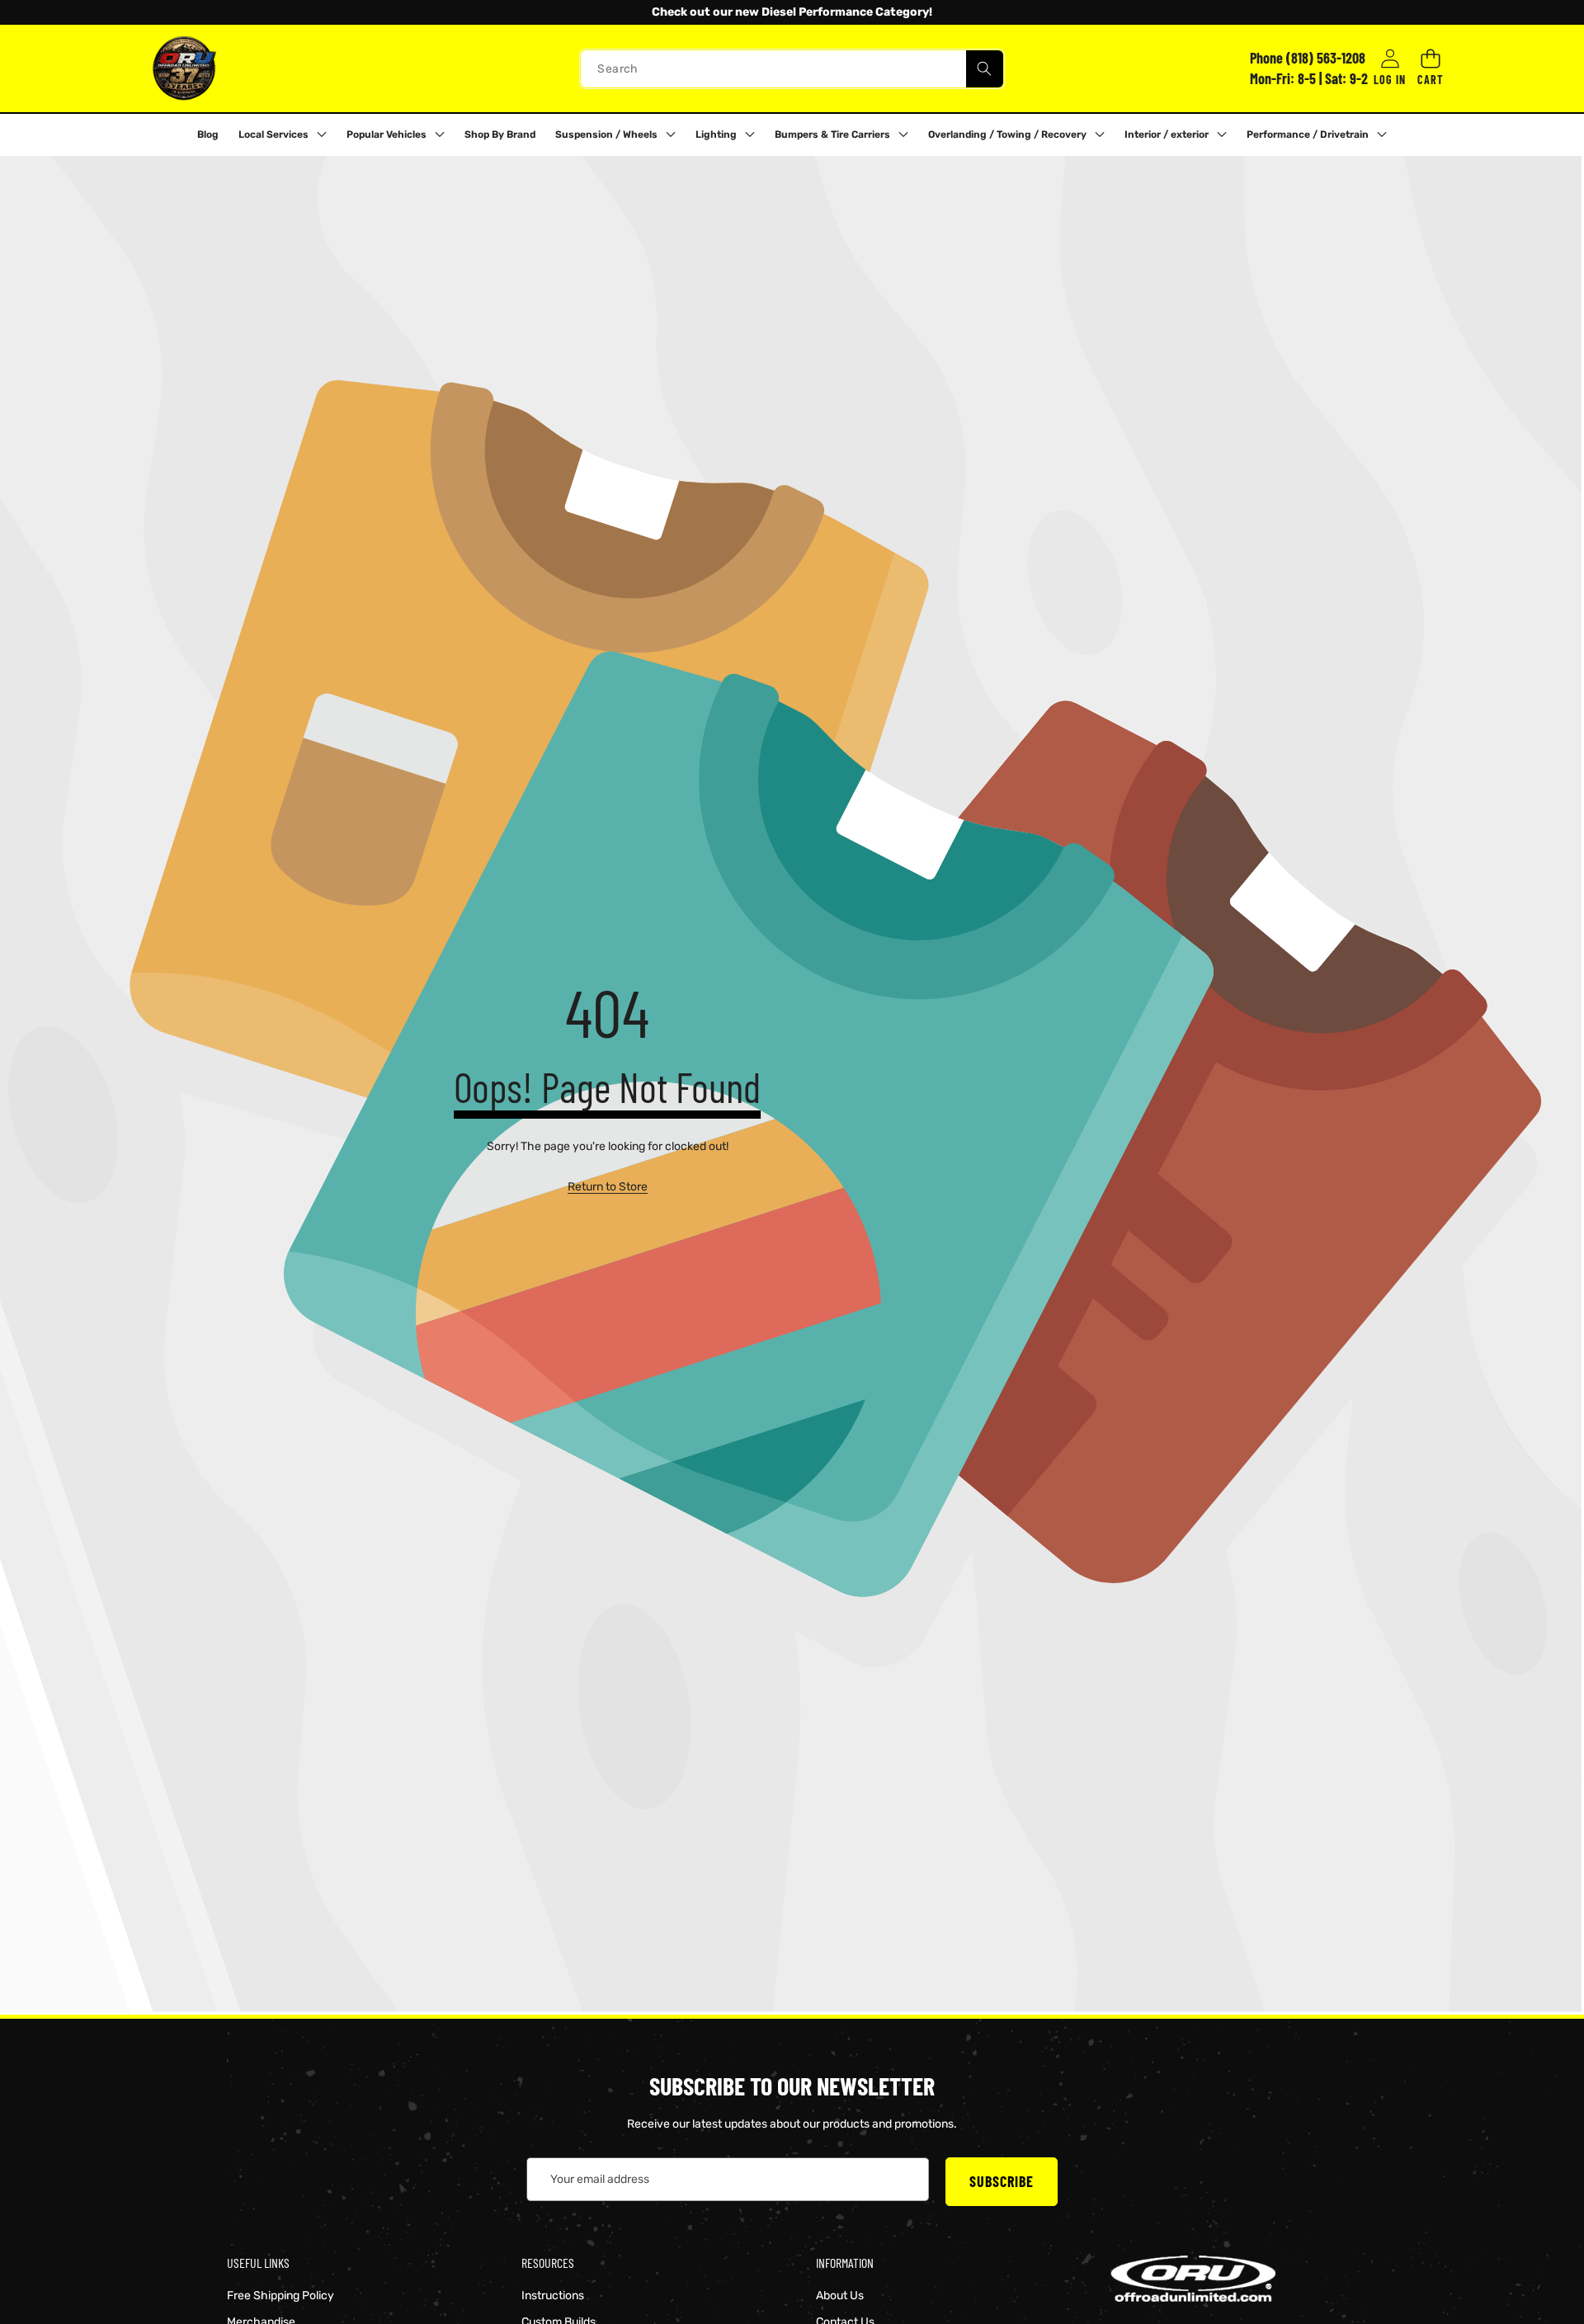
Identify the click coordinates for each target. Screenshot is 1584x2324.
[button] (57, 12)
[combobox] (792, 68)
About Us (840, 2296)
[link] (608, 1187)
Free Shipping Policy (280, 2296)
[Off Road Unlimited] (184, 68)
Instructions (553, 2296)
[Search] (985, 68)
